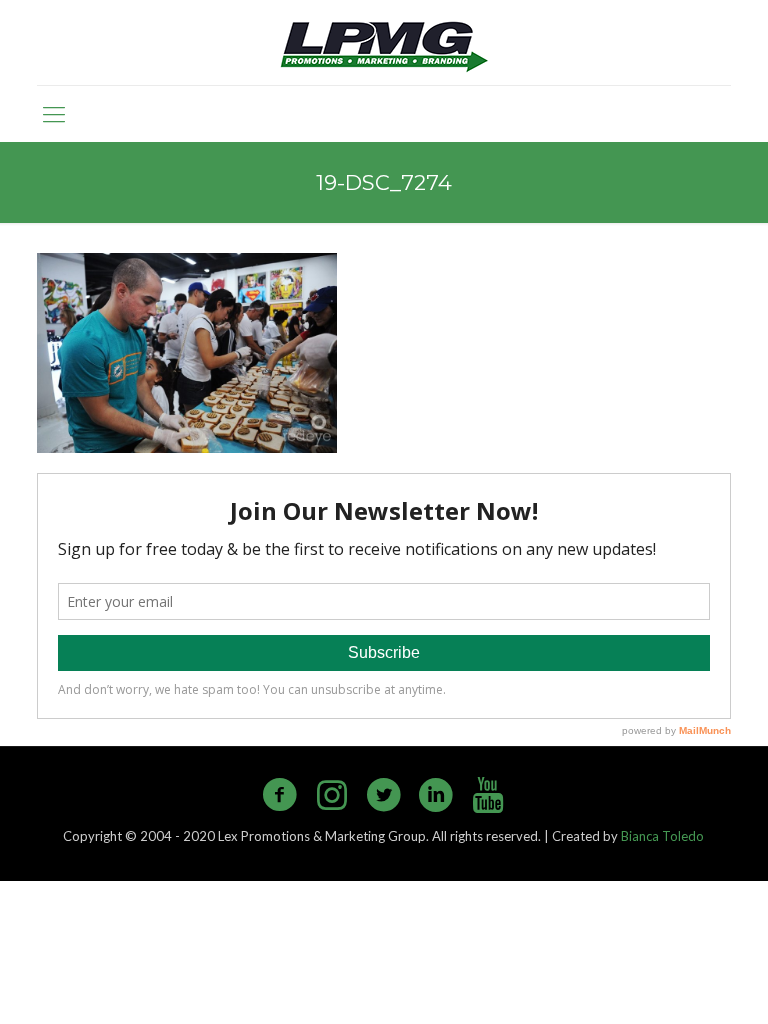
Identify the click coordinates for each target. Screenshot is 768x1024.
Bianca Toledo (662, 836)
